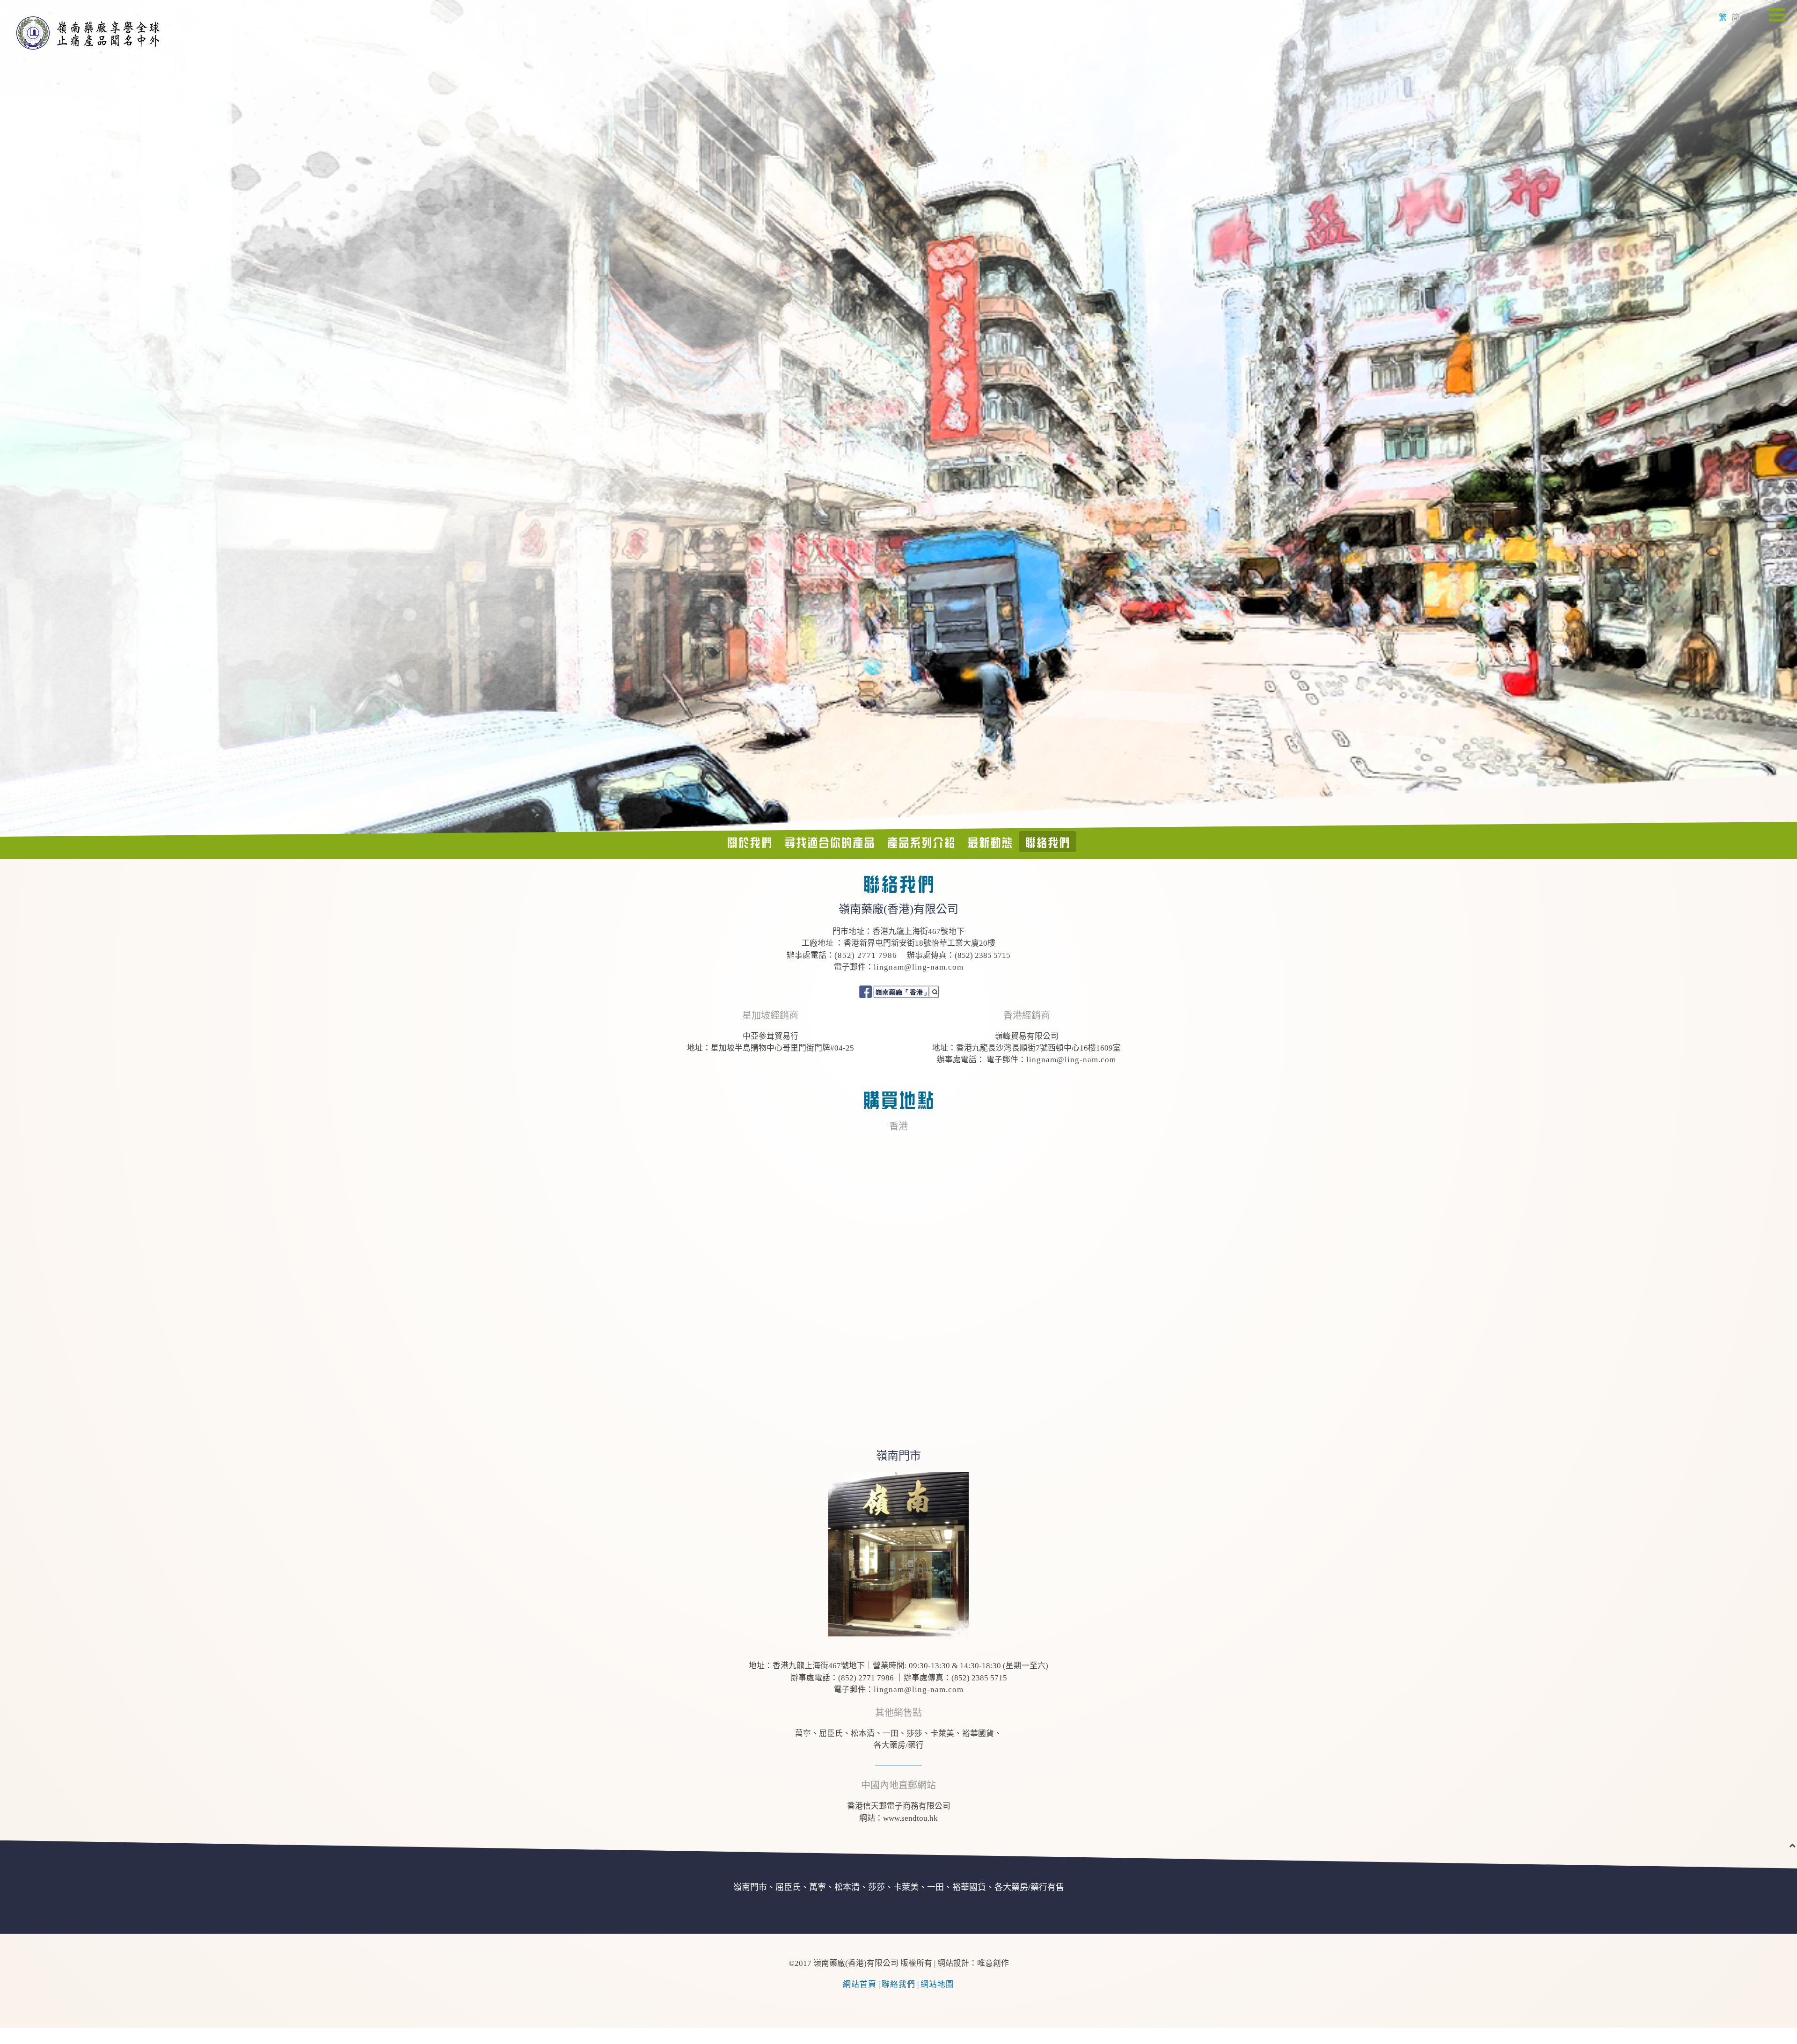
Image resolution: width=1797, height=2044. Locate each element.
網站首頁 (860, 1984)
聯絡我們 (898, 1984)
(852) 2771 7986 (866, 955)
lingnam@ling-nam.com (919, 967)
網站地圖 (937, 1984)
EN (1750, 18)
